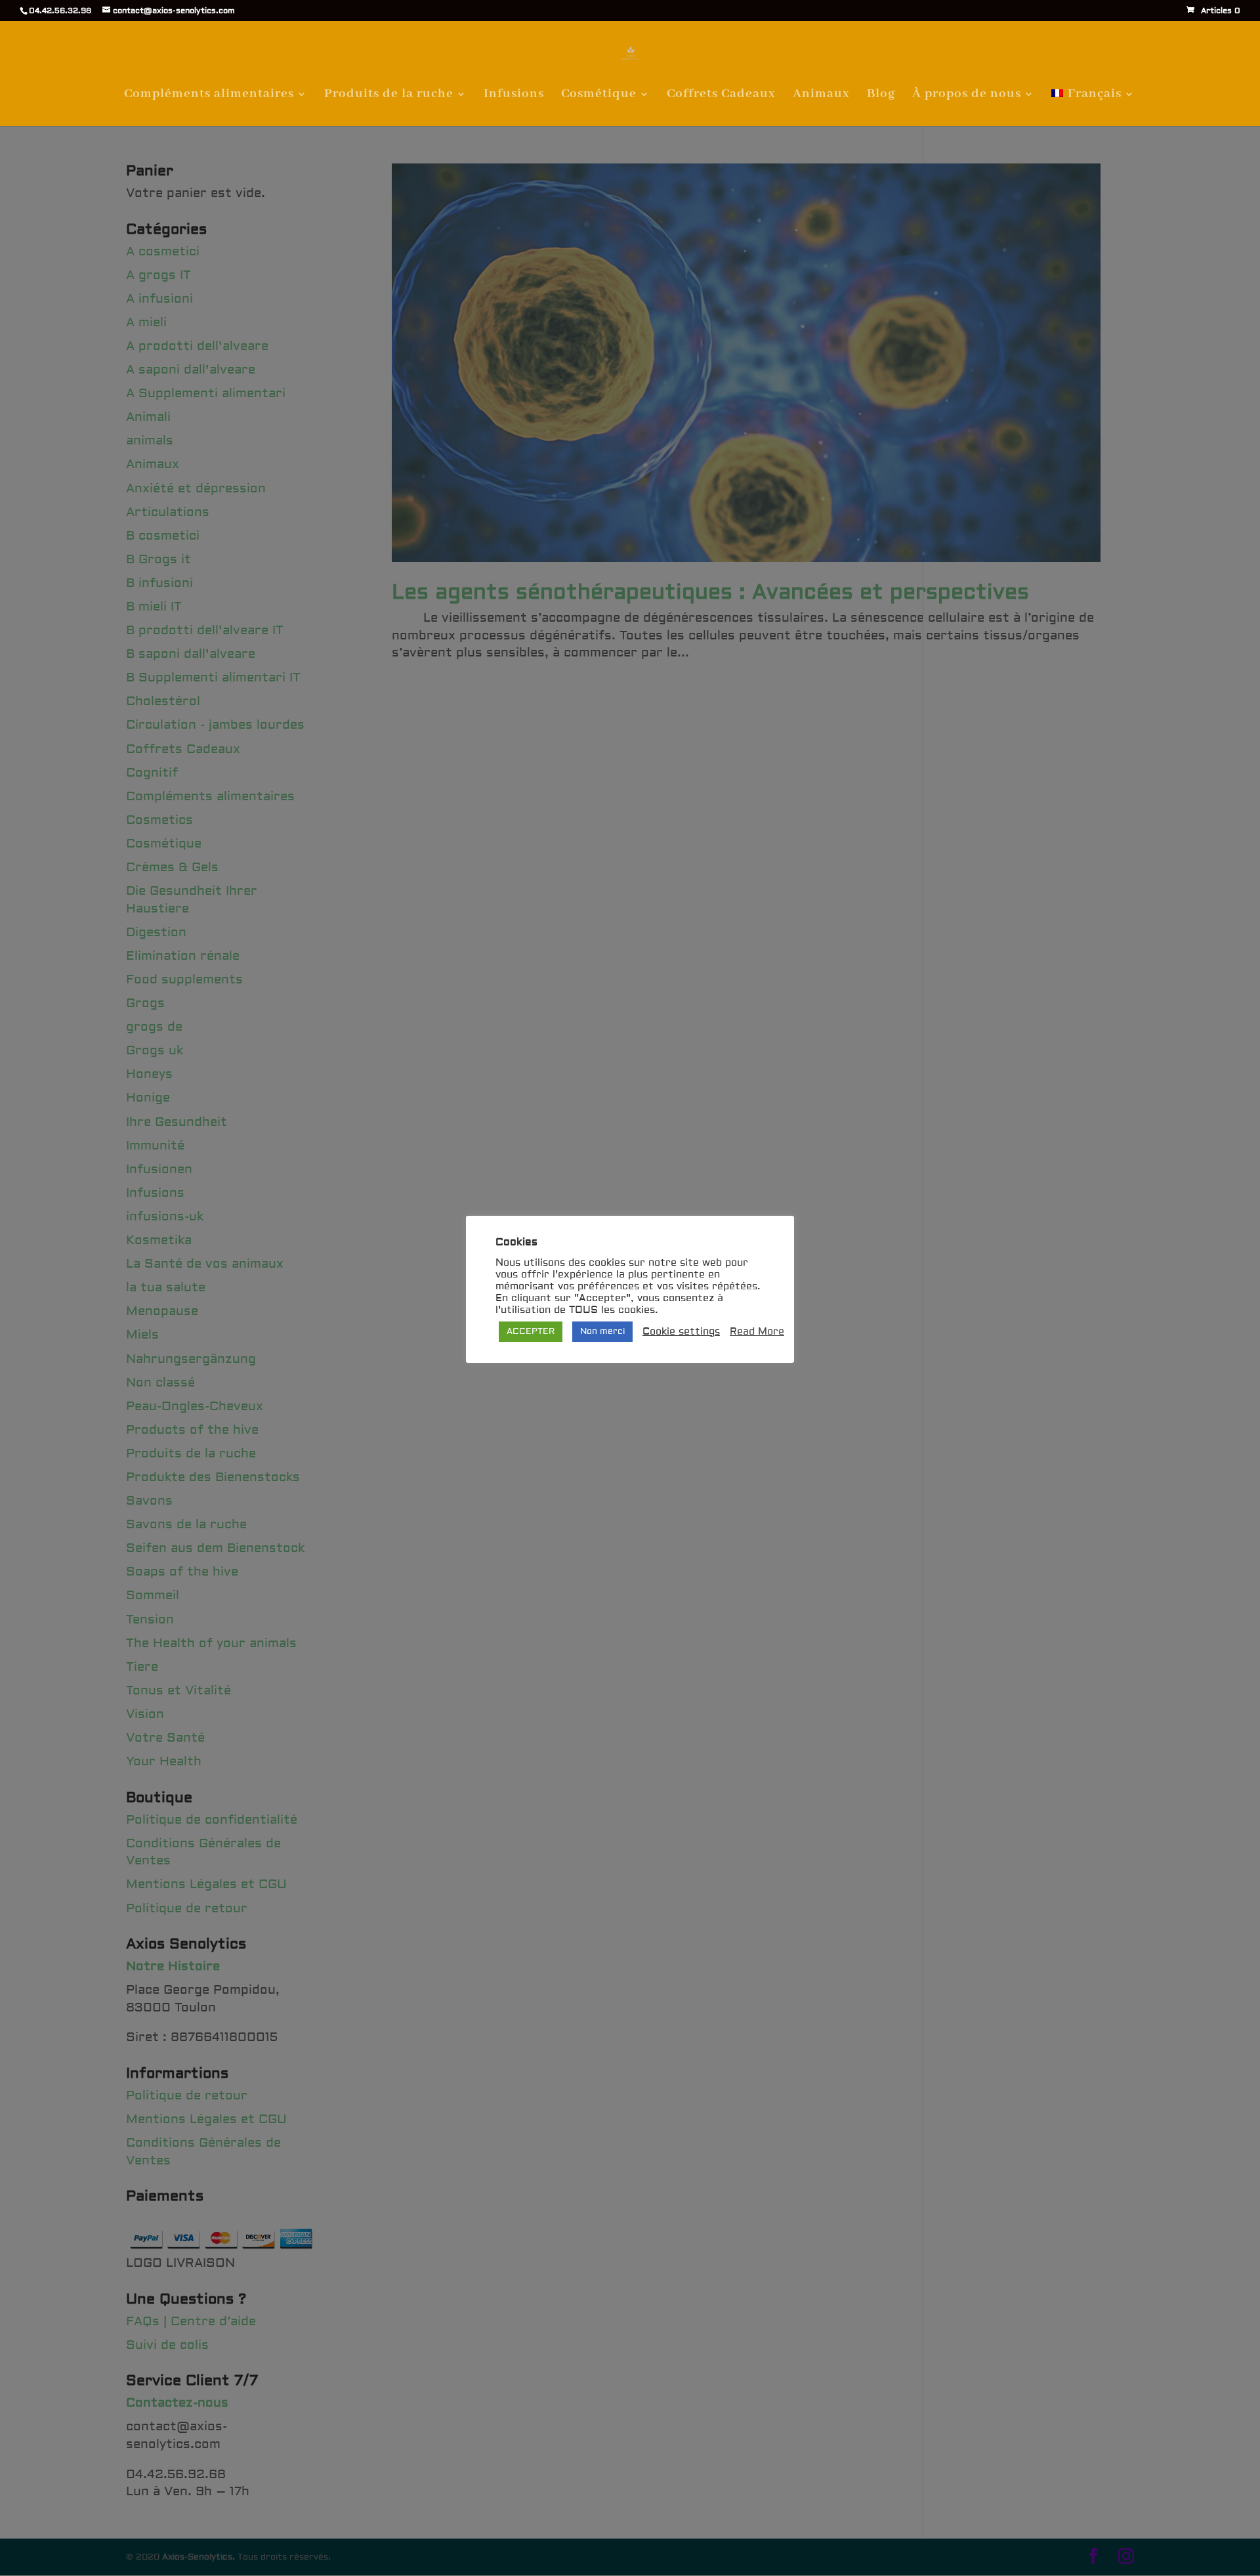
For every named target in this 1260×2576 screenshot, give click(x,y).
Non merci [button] (602, 1331)
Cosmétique (599, 96)
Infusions (514, 96)
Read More (757, 1332)
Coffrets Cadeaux (721, 96)
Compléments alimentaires (209, 96)
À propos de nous (967, 96)
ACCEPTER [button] (531, 1331)
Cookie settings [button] (681, 1332)
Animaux (821, 96)
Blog (881, 96)
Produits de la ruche (389, 96)
